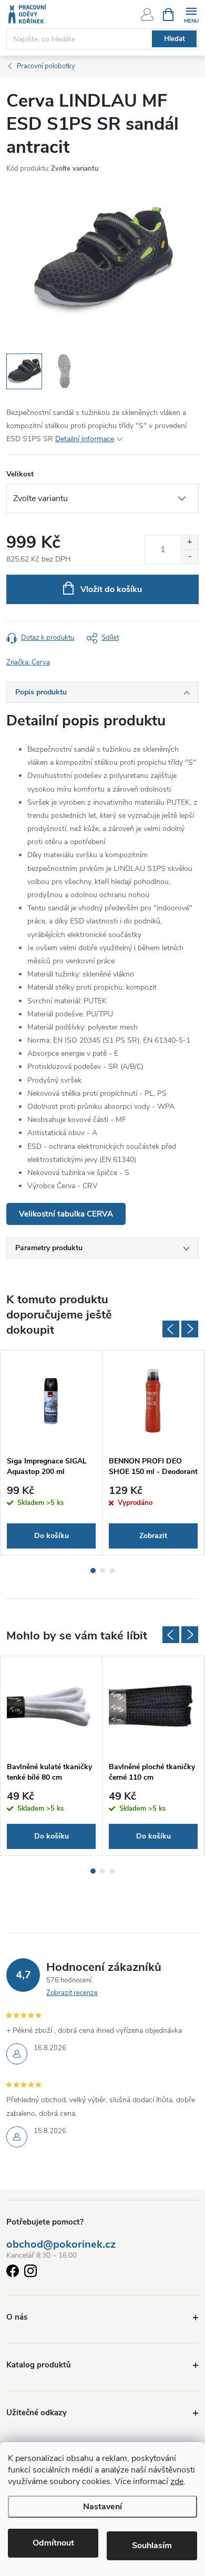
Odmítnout (53, 2543)
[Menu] (191, 14)
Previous (171, 1329)
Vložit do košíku (111, 589)
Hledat (175, 39)
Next (190, 1329)
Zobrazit (153, 1536)
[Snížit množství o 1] (189, 557)
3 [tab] (112, 1571)
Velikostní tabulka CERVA (66, 1214)
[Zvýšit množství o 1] (189, 542)
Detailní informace (85, 439)
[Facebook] (13, 2273)
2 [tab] (102, 1571)
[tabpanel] (52, 1453)
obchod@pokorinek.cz (61, 2245)
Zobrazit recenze (72, 1993)
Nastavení (102, 2507)
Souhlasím (152, 2546)
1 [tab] (93, 1571)
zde (177, 2481)
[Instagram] (30, 2273)
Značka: (28, 662)
